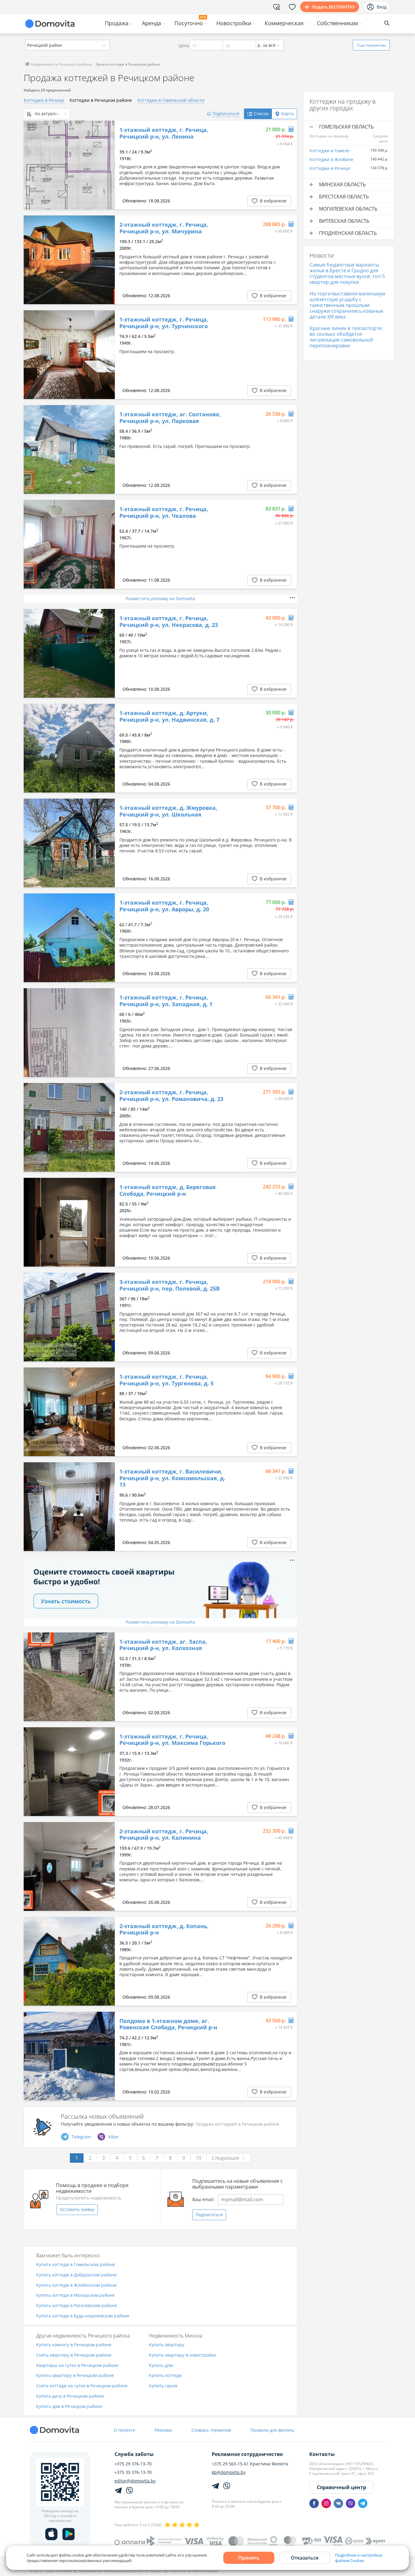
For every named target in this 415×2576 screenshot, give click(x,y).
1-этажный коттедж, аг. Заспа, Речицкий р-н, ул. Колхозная (163, 1645)
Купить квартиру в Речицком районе (75, 2376)
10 (198, 2158)
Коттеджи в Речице (44, 100)
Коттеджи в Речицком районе (101, 100)
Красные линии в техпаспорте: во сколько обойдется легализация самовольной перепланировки (346, 337)
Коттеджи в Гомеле (329, 151)
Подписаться (209, 2215)
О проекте (124, 2430)
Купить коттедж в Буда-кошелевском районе (83, 2316)
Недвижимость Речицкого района (61, 64)
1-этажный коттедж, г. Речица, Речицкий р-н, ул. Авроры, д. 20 (164, 906)
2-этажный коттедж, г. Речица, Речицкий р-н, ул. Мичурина (164, 228)
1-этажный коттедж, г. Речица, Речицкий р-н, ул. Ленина (164, 133)
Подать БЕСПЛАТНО (333, 7)
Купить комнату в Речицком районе (74, 2345)
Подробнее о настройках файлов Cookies (359, 2558)
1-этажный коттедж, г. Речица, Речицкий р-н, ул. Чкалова (164, 512)
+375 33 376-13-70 (133, 2472)
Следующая (225, 2158)
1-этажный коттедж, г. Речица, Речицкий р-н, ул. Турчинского (164, 323)
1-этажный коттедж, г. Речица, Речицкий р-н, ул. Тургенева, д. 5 (166, 1380)
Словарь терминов (211, 2430)
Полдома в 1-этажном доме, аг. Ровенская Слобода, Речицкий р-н (168, 2024)
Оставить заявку (77, 2209)
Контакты (322, 2454)
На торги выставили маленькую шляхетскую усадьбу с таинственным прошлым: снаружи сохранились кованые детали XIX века (347, 305)
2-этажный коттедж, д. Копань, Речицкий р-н (164, 1929)
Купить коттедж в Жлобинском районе (76, 2285)
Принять (249, 2558)
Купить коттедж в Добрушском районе (76, 2275)
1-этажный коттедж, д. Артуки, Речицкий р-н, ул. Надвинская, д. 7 (169, 716)
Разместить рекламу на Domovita (160, 598)
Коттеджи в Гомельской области (171, 100)
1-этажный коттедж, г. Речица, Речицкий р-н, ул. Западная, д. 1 (166, 1001)
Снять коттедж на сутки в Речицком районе (82, 2386)
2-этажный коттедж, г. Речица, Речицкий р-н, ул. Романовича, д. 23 (171, 1096)
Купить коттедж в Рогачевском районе (77, 2306)
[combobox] (67, 45)
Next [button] (107, 165)
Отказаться (305, 2558)
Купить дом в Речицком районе (69, 2407)
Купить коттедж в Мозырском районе (75, 2295)
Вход (382, 7)
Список (261, 113)
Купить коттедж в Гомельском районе (76, 2265)
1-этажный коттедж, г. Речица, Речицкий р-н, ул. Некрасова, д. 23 (169, 622)
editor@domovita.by (135, 2481)
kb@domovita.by (229, 2472)
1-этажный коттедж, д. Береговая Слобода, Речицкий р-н (168, 1190)
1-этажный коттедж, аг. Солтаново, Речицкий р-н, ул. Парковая (170, 418)
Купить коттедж (165, 2376)
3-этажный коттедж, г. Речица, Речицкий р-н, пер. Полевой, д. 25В (170, 1285)
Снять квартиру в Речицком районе (74, 2355)
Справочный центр (341, 2487)
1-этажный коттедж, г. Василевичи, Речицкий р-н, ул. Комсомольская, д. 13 (172, 1478)
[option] (69, 165)
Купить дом (161, 2366)
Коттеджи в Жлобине (331, 159)
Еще (372, 45)
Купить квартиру (167, 2345)
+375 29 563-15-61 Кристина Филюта (250, 2464)
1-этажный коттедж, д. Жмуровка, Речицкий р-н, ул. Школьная (168, 811)
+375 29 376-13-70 (133, 2464)
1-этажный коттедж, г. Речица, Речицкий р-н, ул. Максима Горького (172, 1740)
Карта (288, 113)
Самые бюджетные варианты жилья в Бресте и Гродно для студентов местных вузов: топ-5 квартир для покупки (347, 273)
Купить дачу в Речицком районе (70, 2396)
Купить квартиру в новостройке (182, 2355)
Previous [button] (31, 165)
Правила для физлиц (272, 2430)
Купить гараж (163, 2386)
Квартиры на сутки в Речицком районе (77, 2366)
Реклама (163, 2430)
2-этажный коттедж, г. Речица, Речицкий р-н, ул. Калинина (164, 1835)
